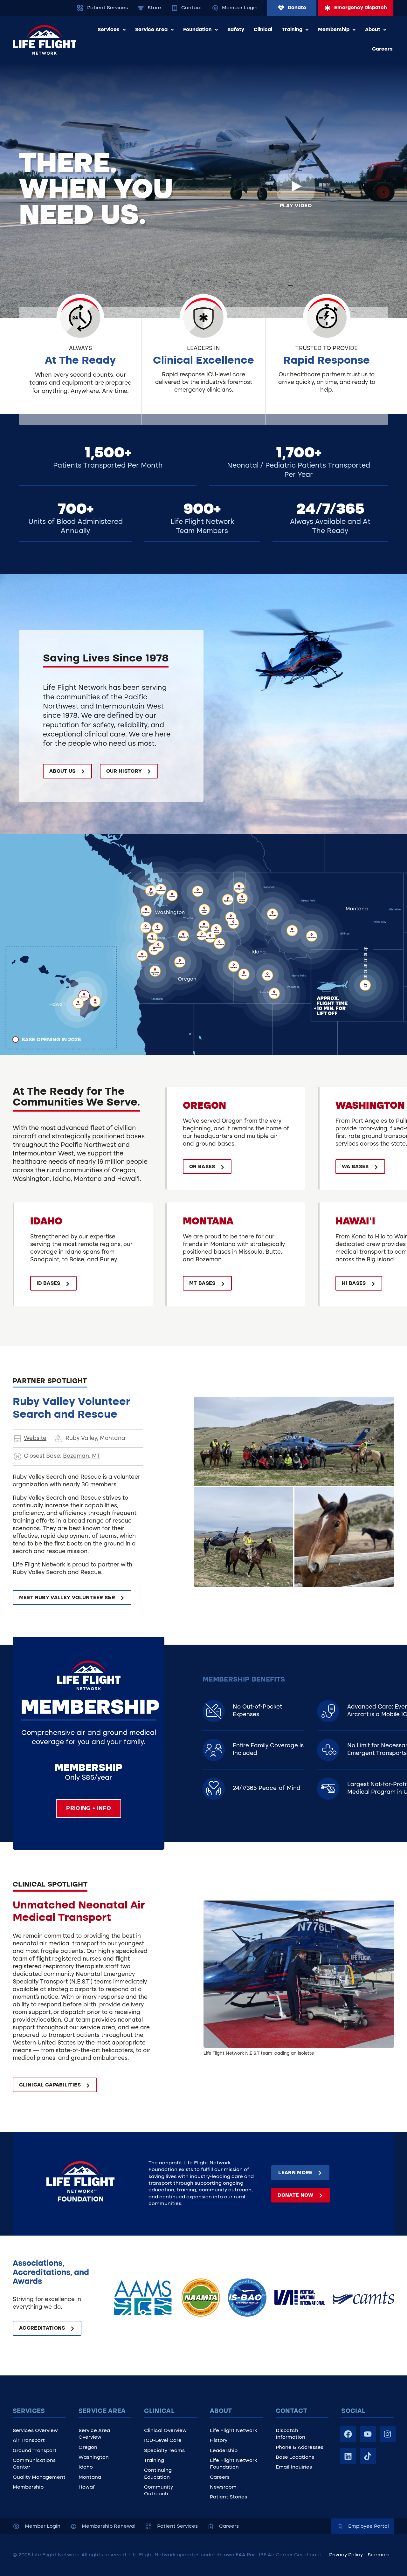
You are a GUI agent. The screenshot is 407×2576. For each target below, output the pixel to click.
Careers (382, 49)
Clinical (263, 30)
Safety (236, 30)
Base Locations (295, 2457)
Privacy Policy (346, 2555)
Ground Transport (35, 2451)
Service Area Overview (94, 2434)
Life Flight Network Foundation (233, 2464)
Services (109, 30)
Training (292, 30)
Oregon (88, 2448)
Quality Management (39, 2477)
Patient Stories (228, 2497)
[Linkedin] (348, 2456)
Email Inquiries (294, 2467)
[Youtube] (368, 2434)
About (373, 30)
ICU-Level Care (163, 2441)
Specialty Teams (164, 2451)
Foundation (197, 30)
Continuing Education (158, 2474)
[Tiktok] (368, 2456)
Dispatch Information (290, 2434)
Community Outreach (159, 2491)
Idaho (86, 2467)
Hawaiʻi (88, 2487)
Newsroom (223, 2487)
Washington (94, 2457)
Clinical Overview (165, 2431)
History (219, 2441)
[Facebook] (348, 2434)
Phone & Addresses (300, 2448)
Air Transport (29, 2441)
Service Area (151, 30)
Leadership (224, 2451)
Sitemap (378, 2555)
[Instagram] (388, 2434)
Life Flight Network (233, 2431)
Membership (334, 30)
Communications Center (34, 2464)
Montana (90, 2477)
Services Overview (35, 2431)
